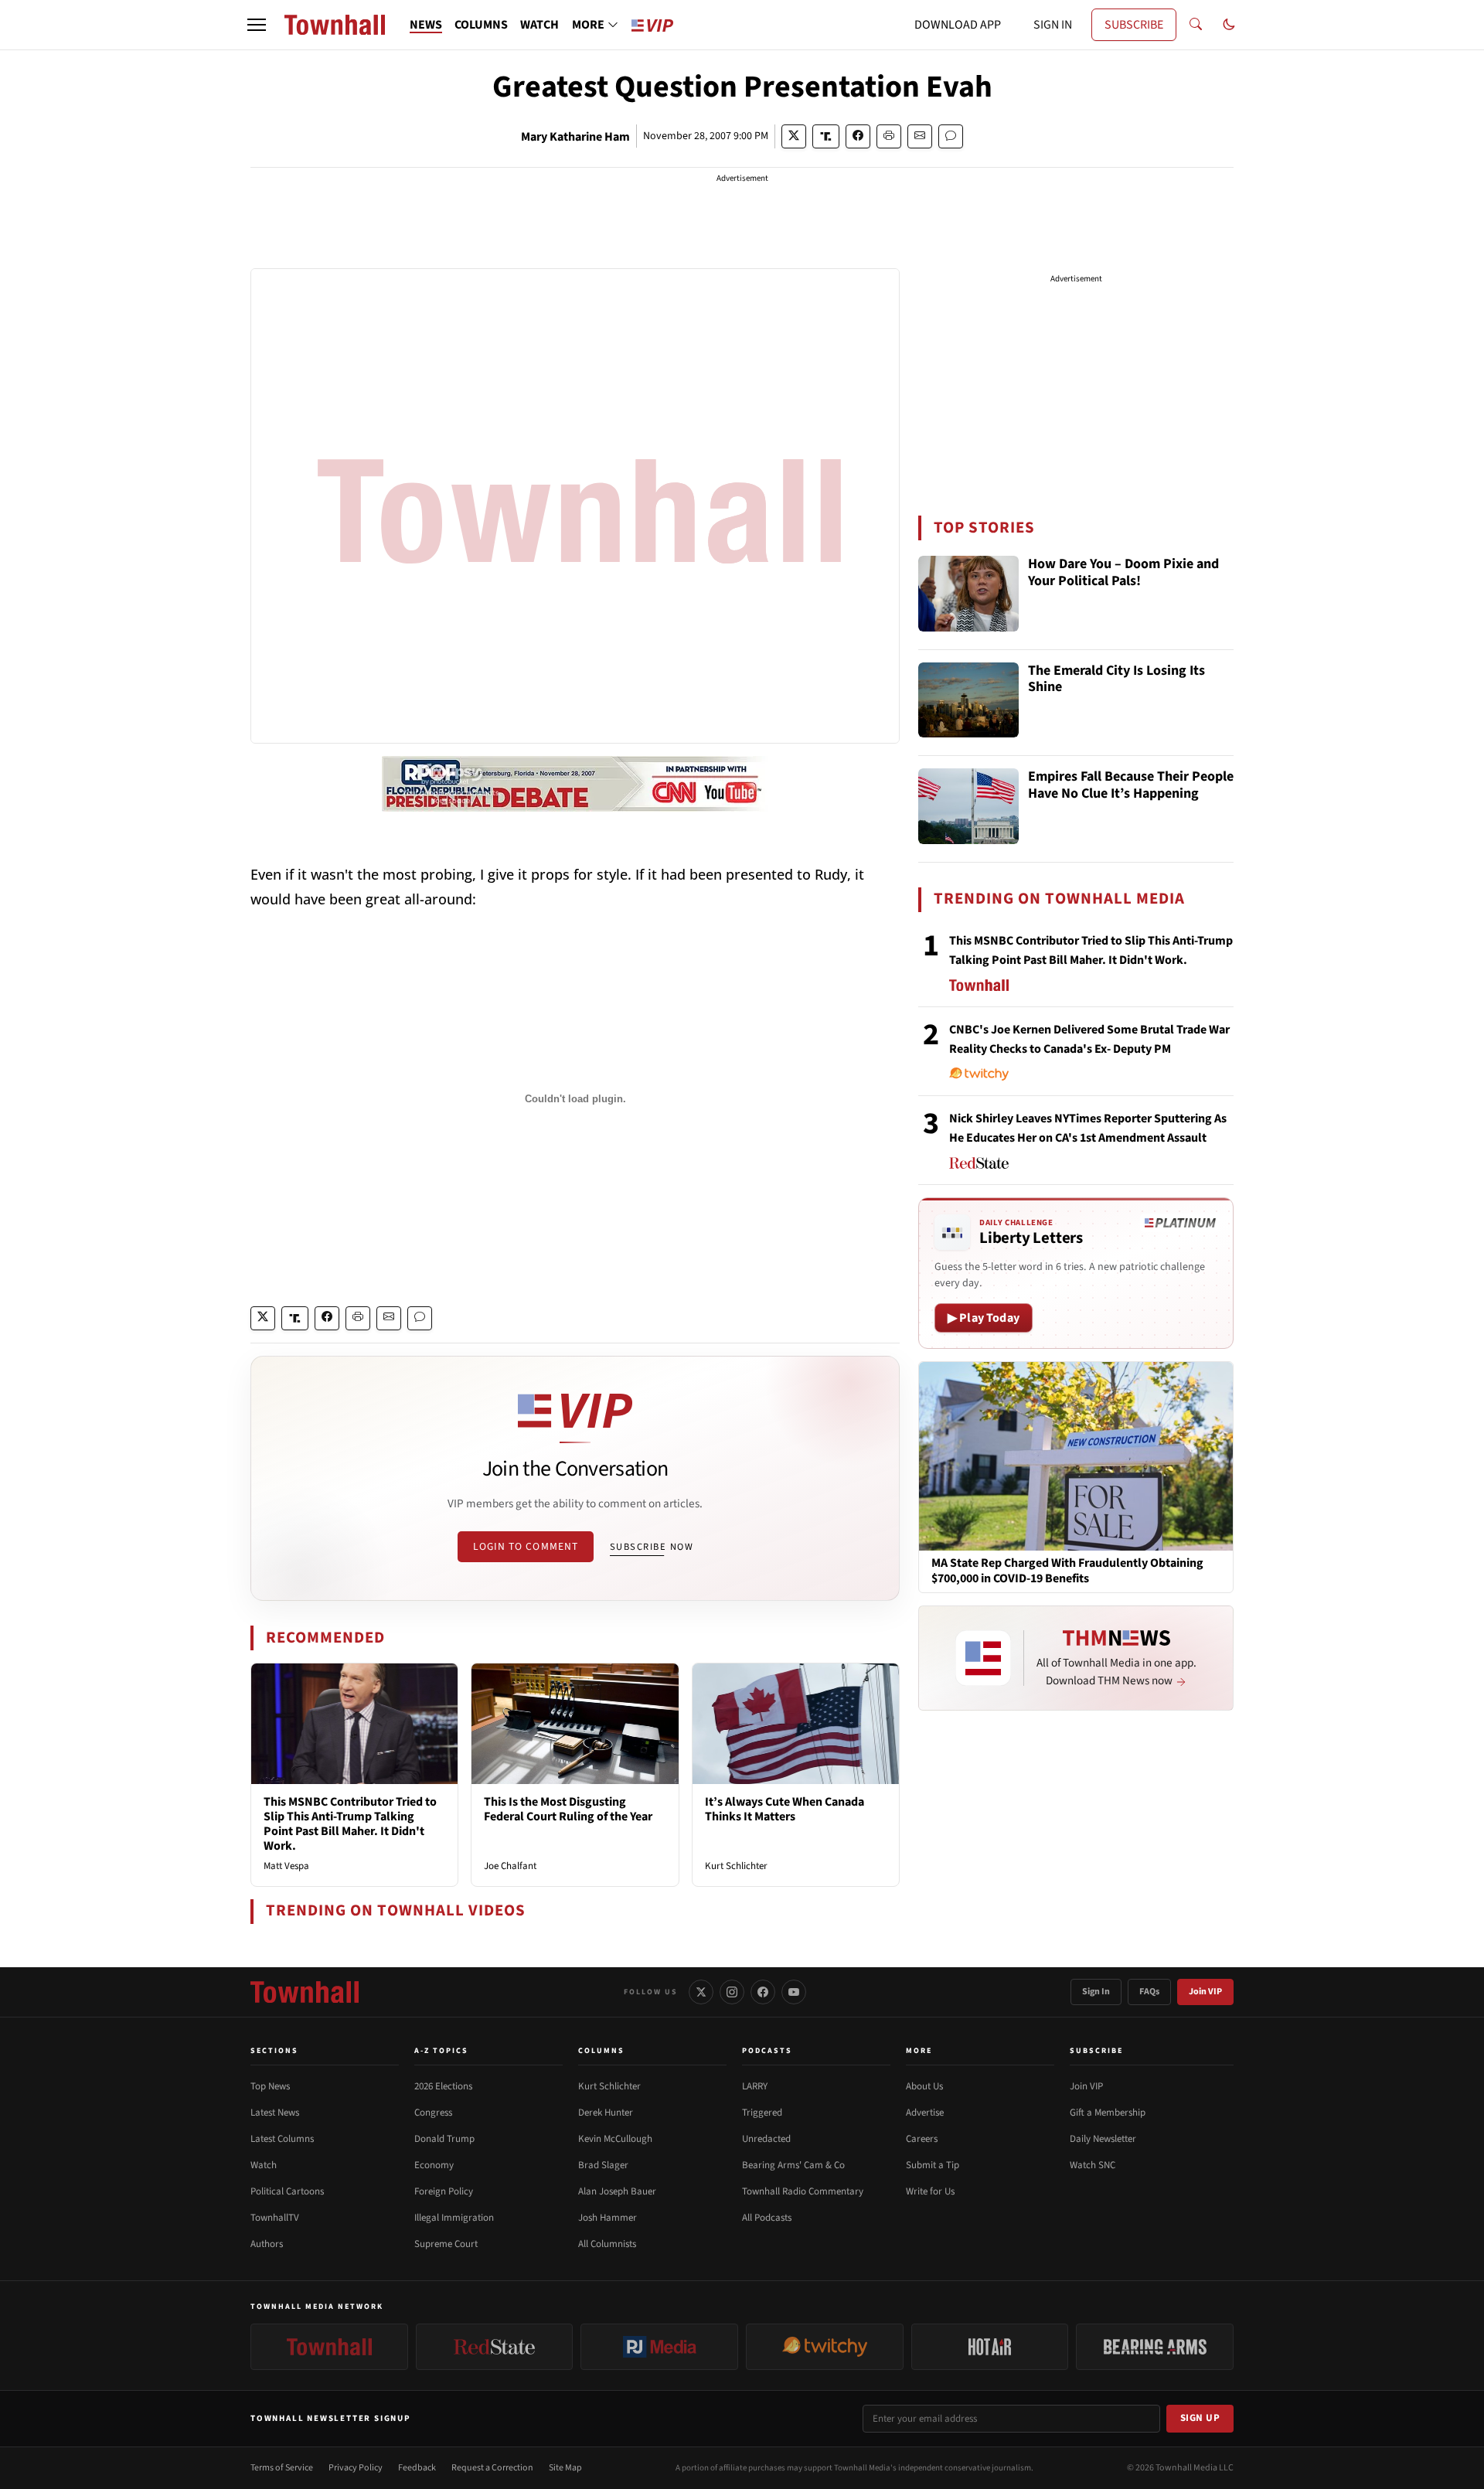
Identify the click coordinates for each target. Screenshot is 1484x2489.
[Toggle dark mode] (1229, 25)
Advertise (925, 2113)
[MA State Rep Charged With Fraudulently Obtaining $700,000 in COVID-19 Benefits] (1076, 1456)
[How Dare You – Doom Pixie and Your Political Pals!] (968, 594)
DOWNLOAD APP (958, 25)
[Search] (1196, 25)
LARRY (755, 2086)
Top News (270, 2086)
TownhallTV (275, 2218)
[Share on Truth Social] (826, 136)
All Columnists (607, 2244)
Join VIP (1205, 1992)
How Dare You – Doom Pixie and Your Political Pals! (1123, 573)
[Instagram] (732, 1992)
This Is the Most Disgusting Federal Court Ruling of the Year (568, 1809)
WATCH (539, 25)
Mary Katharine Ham (575, 137)
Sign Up (1200, 2418)
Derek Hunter (606, 2113)
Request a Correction (492, 2468)
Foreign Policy (444, 2191)
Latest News (275, 2113)
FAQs (1149, 1992)
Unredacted (766, 2139)
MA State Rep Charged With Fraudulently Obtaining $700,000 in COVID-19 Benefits (1067, 1571)
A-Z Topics (441, 2051)
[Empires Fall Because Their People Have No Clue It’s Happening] (968, 806)
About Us (924, 2086)
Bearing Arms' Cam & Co (793, 2165)
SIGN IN (1053, 25)
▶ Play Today (984, 1318)
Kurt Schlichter (736, 1866)
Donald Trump (444, 2139)
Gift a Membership (1108, 2113)
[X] (701, 1992)
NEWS (426, 25)
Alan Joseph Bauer (617, 2191)
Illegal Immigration (454, 2218)
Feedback (417, 2468)
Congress (433, 2113)
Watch (264, 2165)
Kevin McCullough (615, 2139)
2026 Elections (443, 2086)
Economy (434, 2165)
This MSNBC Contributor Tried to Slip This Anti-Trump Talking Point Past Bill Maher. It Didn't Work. (350, 1824)
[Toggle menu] (257, 25)
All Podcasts (767, 2218)
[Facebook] (763, 1992)
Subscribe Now (652, 1547)
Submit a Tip (933, 2165)
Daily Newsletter (1103, 2139)
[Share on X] (794, 136)
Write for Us (930, 2191)
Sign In (1096, 1992)
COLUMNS (481, 25)
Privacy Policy (356, 2468)
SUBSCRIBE (1134, 25)
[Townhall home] (305, 1992)
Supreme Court (446, 2244)
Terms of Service (282, 2468)
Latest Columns (282, 2139)
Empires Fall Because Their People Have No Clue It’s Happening (1131, 786)
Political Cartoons (287, 2191)
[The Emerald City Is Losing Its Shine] (968, 700)
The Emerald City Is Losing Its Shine (1116, 680)
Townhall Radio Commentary (803, 2191)
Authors (267, 2244)
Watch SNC (1093, 2165)
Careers (922, 2139)
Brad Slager (603, 2165)
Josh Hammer (608, 2218)
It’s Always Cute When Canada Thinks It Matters (785, 1809)
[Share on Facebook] (858, 136)
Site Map (565, 2468)
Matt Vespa (286, 1866)
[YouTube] (794, 1992)
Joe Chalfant (510, 1866)
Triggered (762, 2113)
